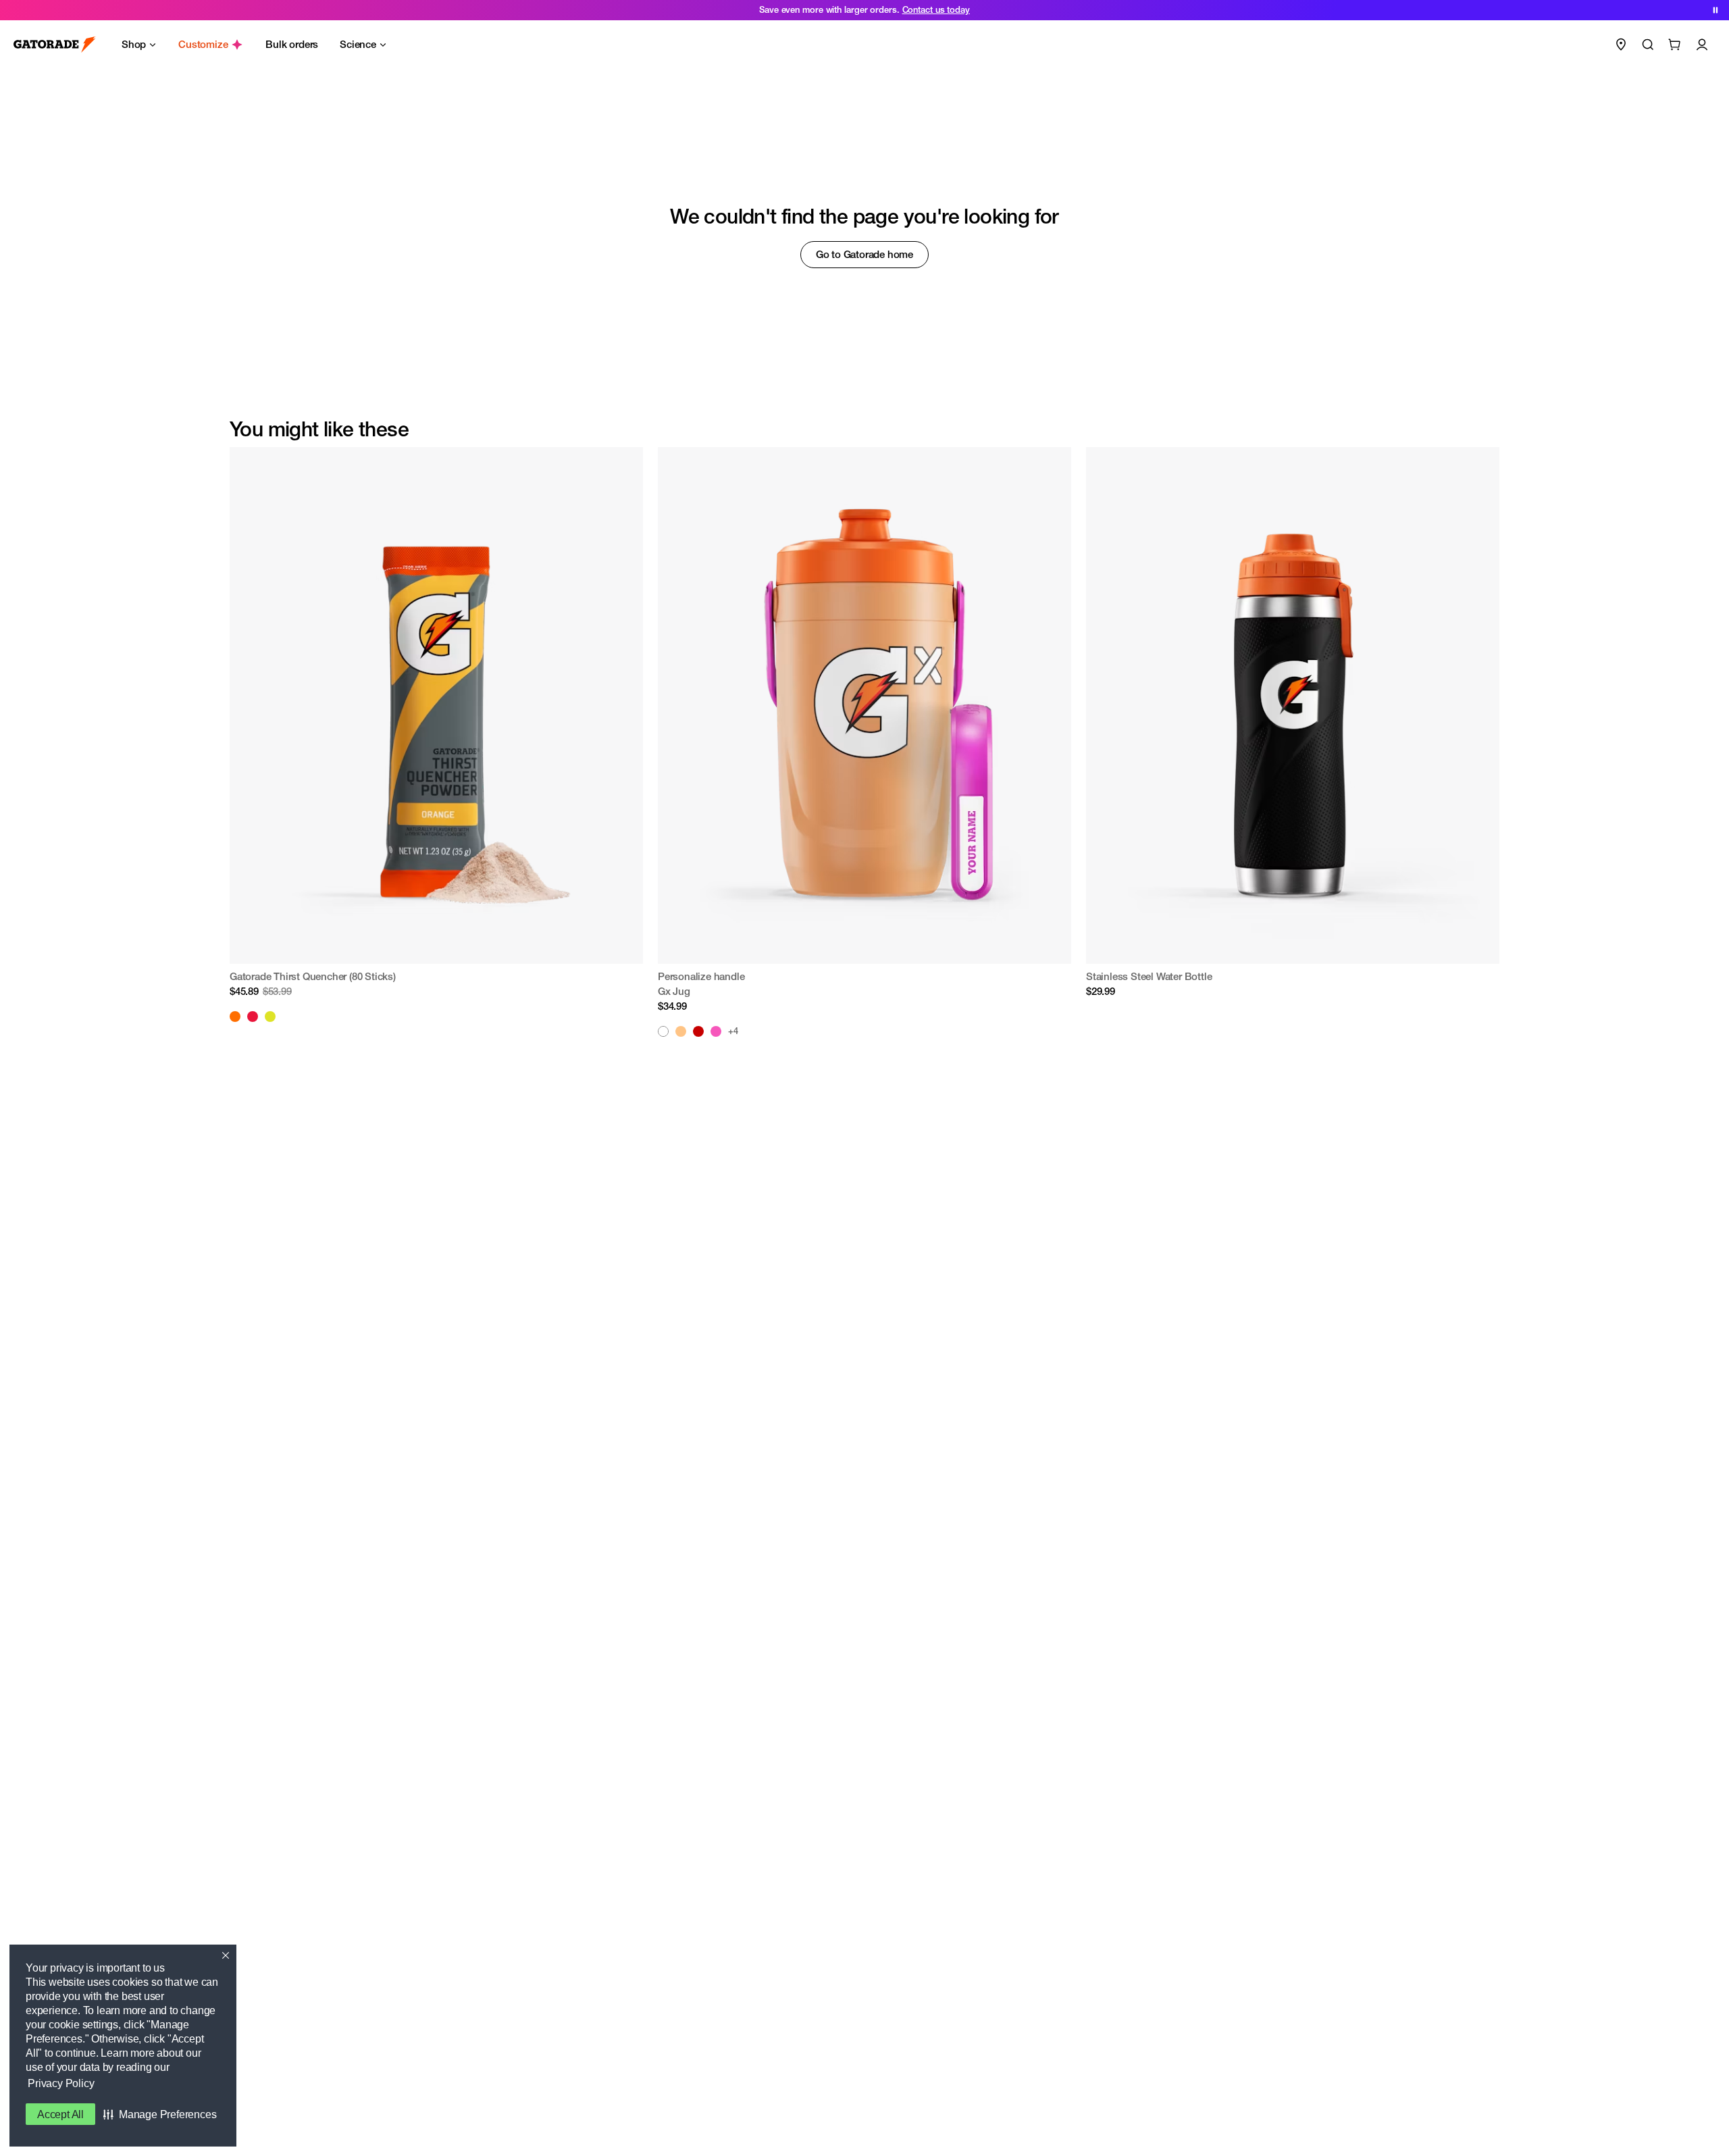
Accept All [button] (60, 2114)
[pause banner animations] (1715, 10)
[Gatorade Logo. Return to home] (55, 45)
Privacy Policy (61, 2083)
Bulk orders (292, 44)
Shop (134, 44)
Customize (203, 44)
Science (358, 44)
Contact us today (936, 10)
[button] (160, 2114)
